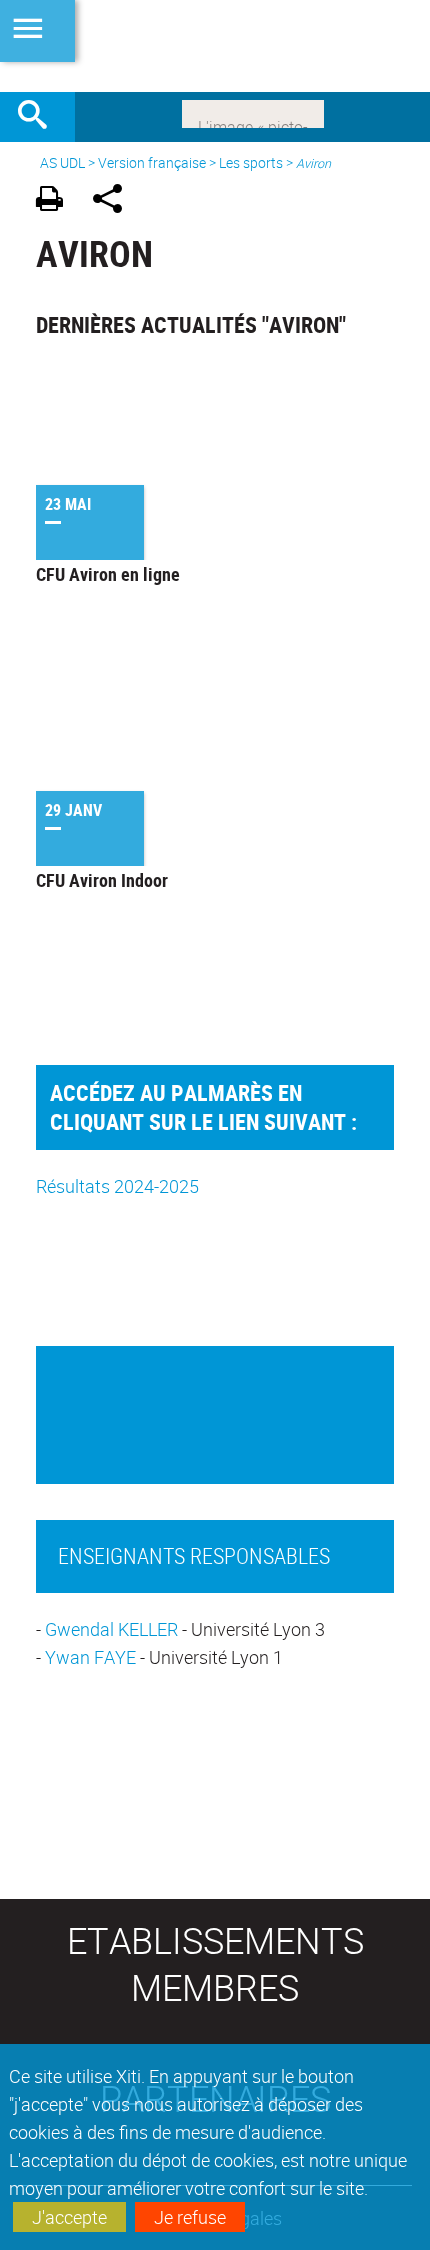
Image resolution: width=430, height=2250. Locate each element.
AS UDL (62, 162)
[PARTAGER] (114, 201)
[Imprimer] (56, 201)
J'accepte (69, 2217)
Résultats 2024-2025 (117, 1186)
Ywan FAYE (92, 1657)
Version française (152, 162)
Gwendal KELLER (111, 1629)
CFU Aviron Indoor (102, 880)
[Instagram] (253, 112)
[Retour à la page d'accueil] (215, 46)
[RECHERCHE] (40, 117)
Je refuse (190, 2217)
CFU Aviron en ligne (108, 574)
